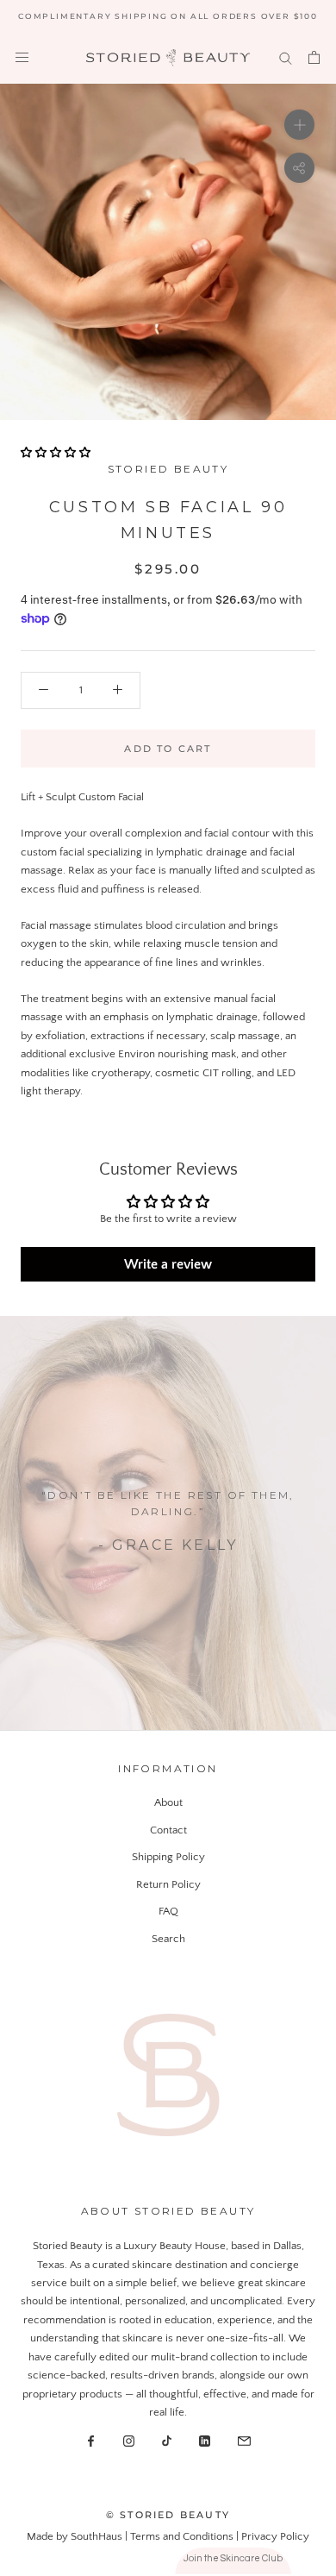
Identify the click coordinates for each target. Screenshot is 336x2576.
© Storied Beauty (168, 2515)
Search (168, 1939)
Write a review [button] (168, 1264)
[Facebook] (91, 2440)
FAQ (168, 1911)
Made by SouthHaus (76, 2536)
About (168, 1802)
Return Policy (168, 1884)
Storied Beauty (168, 469)
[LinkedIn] (205, 2440)
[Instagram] (129, 2440)
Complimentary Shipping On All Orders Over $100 (168, 16)
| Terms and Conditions (180, 2536)
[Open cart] (314, 57)
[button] (56, 453)
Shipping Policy (168, 1857)
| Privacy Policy (273, 2536)
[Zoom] (299, 125)
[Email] (244, 2440)
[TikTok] (167, 2440)
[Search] (286, 57)
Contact (168, 1830)
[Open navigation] (22, 57)
